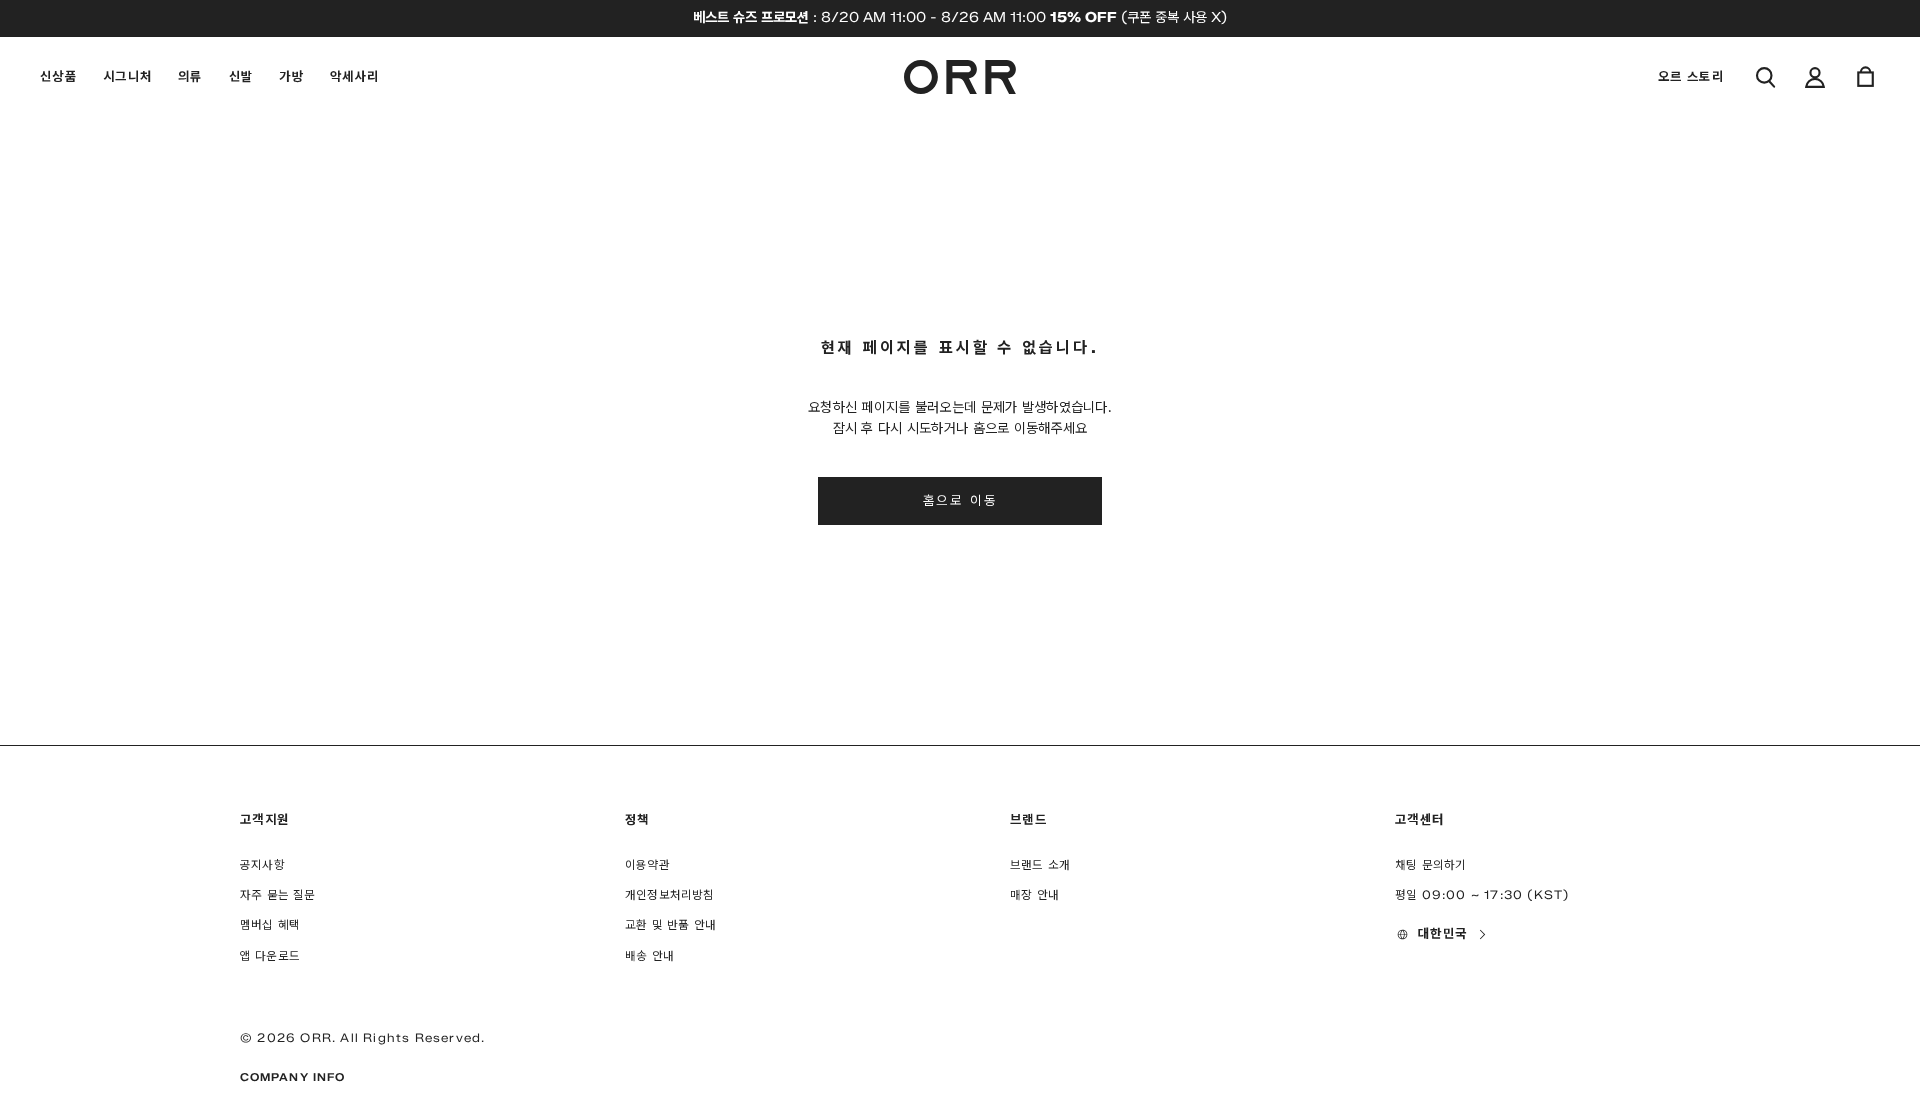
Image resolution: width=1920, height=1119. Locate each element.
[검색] (1765, 77)
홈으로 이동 (960, 500)
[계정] (1815, 77)
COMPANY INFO (292, 1077)
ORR (316, 1037)
